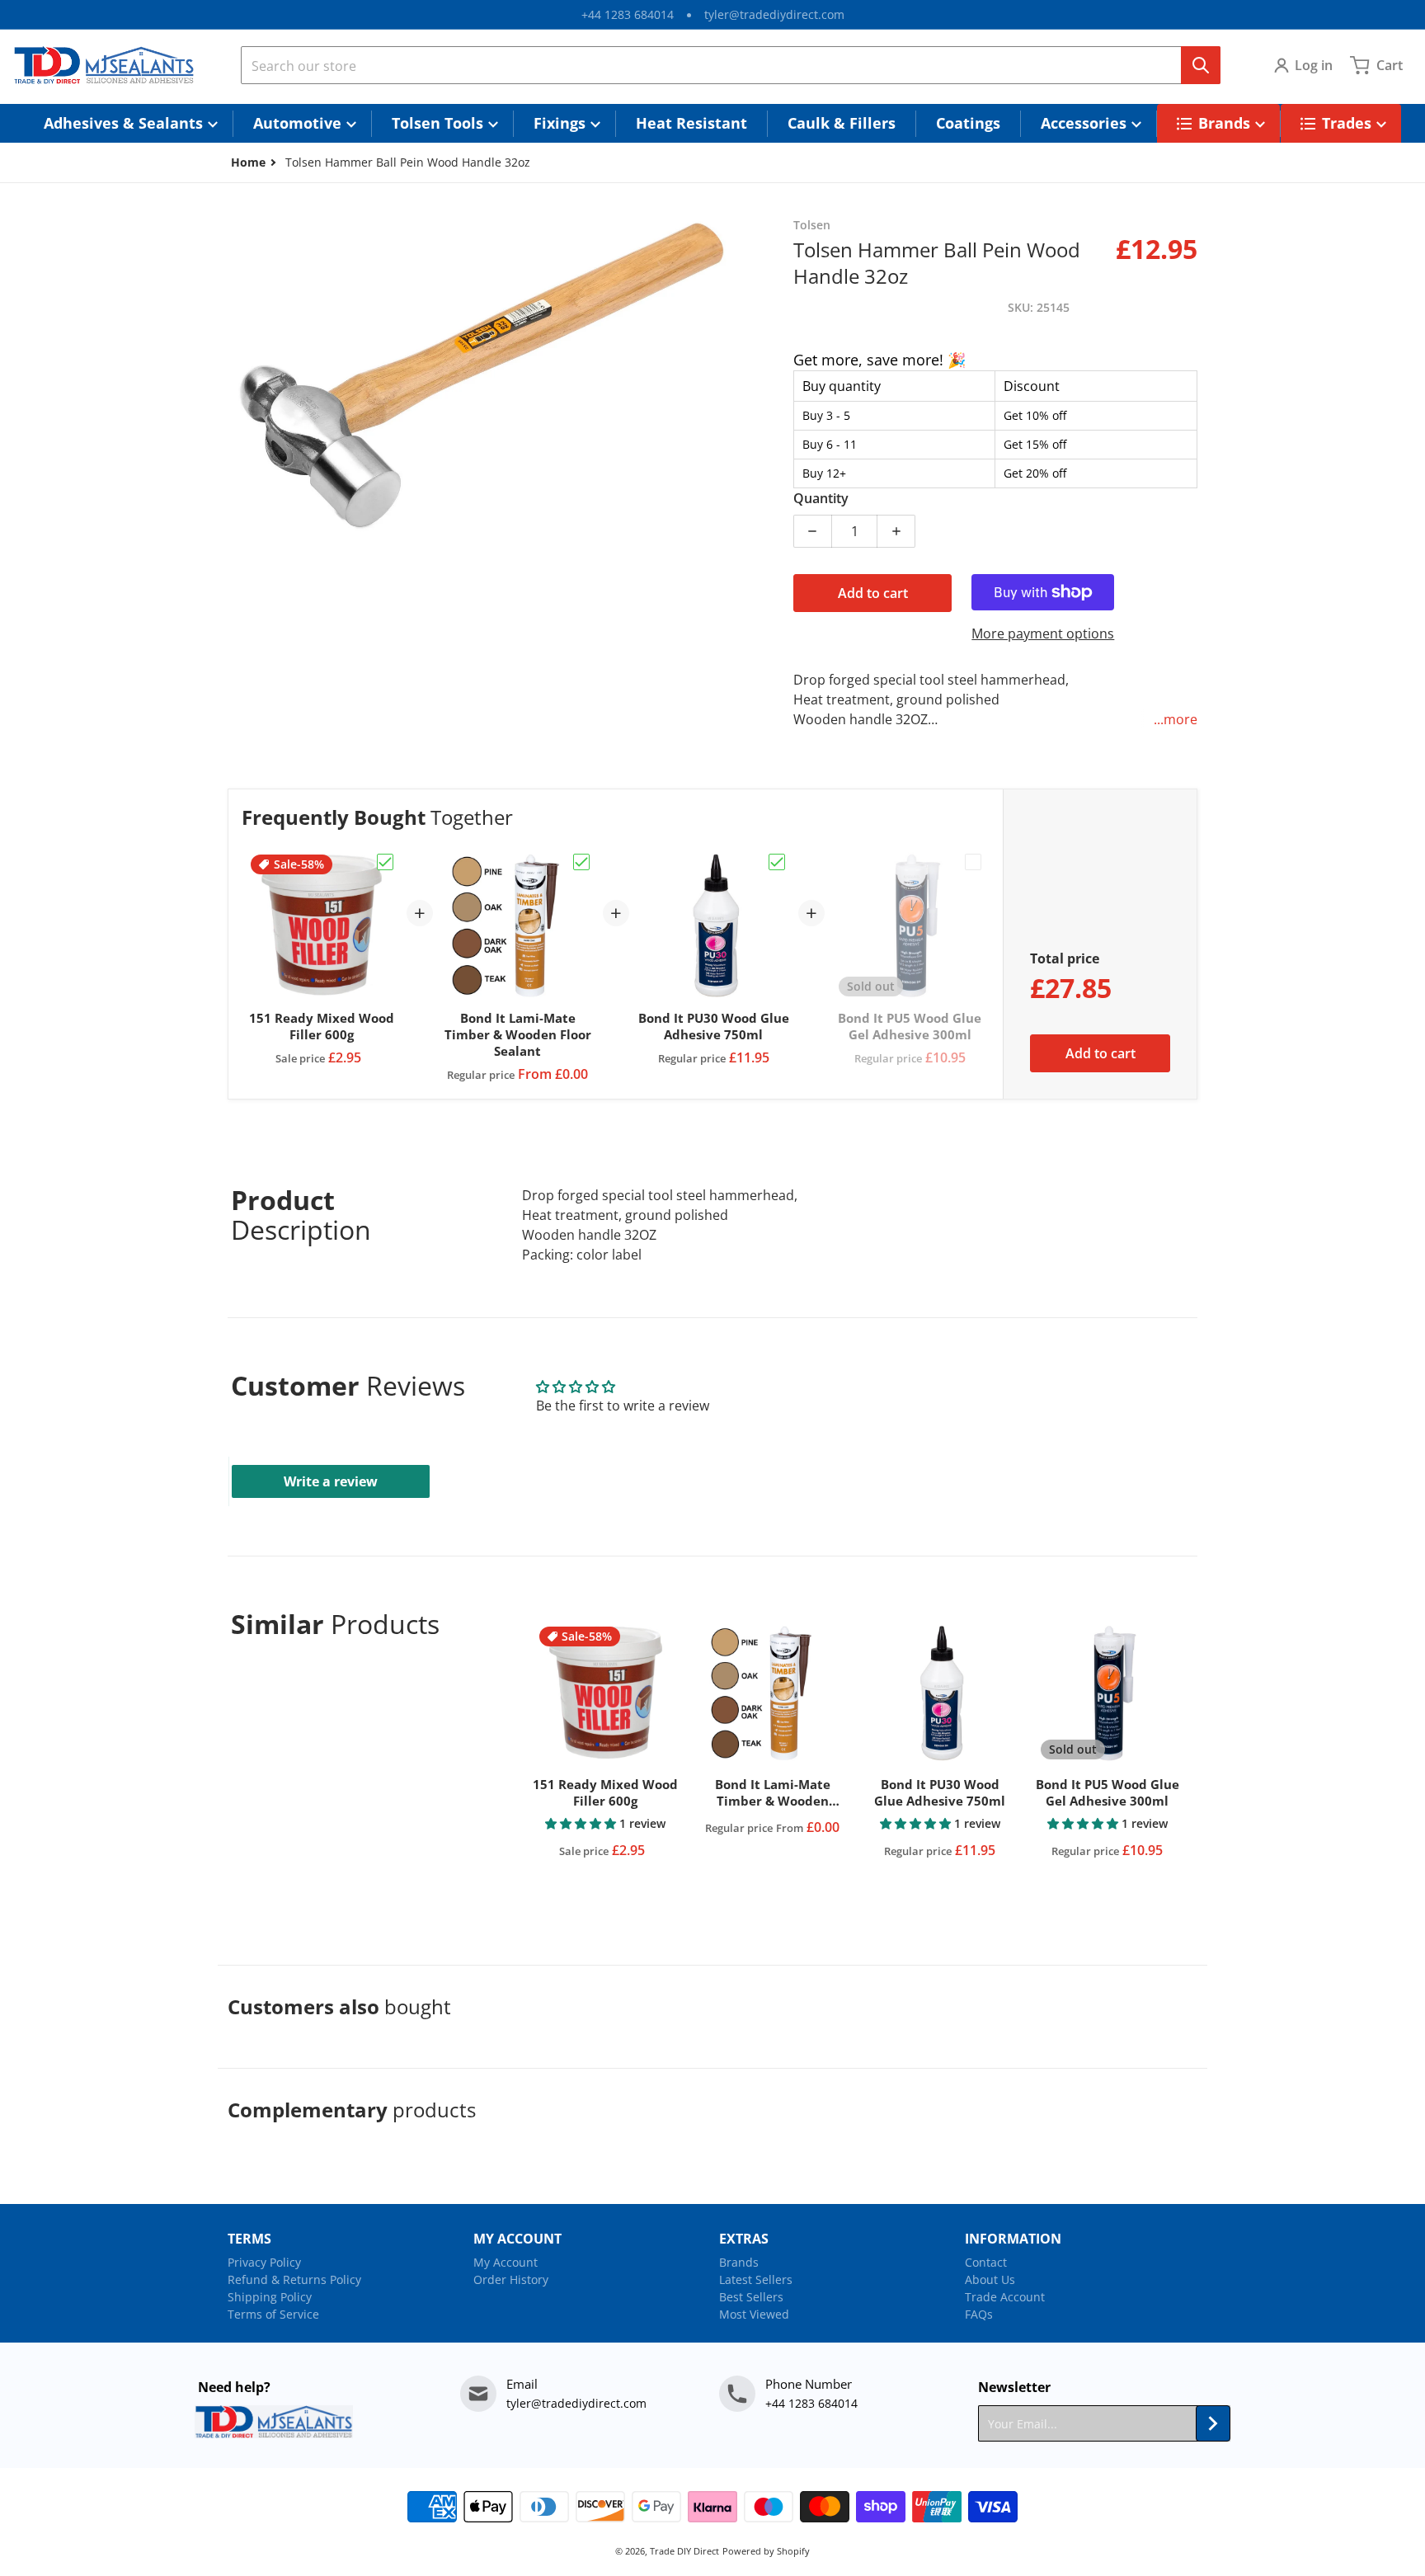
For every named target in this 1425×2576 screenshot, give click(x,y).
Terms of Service (273, 2314)
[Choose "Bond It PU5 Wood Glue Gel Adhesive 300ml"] (973, 862)
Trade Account (1005, 2297)
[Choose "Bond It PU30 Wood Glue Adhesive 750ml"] (777, 862)
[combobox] (731, 65)
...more (1176, 719)
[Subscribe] (1213, 2423)
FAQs (979, 2314)
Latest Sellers (756, 2279)
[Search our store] (1201, 65)
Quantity (821, 498)
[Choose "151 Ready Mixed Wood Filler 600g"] (385, 862)
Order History (511, 2279)
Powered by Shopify (766, 2551)
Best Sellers (751, 2297)
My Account (506, 2262)
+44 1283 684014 (628, 14)
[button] (582, 1823)
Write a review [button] (331, 1481)
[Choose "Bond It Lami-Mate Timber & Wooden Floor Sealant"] (581, 862)
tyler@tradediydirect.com (774, 14)
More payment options (1043, 633)
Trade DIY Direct (684, 2551)
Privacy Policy (264, 2262)
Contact (986, 2262)
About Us (990, 2279)
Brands (739, 2262)
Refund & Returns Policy (294, 2279)
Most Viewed (754, 2314)
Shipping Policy (270, 2297)
